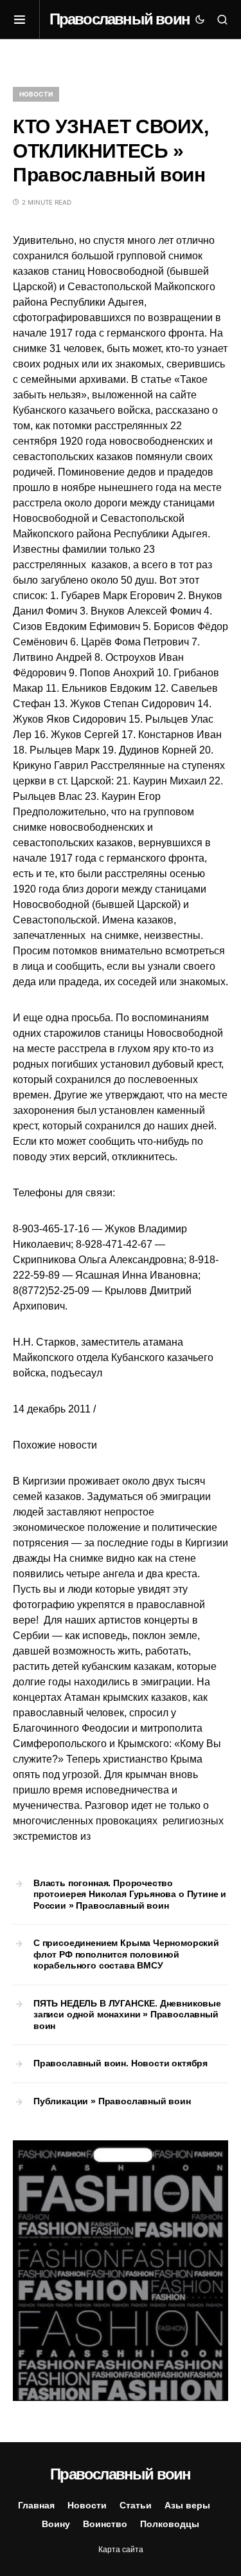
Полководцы (170, 2524)
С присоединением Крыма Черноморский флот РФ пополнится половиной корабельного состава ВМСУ (126, 1954)
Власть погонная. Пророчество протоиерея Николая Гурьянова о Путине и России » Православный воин (130, 1894)
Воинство (105, 2524)
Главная (36, 2505)
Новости (36, 94)
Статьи (136, 2505)
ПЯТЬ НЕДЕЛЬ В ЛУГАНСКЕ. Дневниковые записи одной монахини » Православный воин (127, 2015)
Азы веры (187, 2505)
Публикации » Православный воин (112, 2101)
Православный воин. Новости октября (121, 2063)
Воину (56, 2524)
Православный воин (120, 19)
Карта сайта (121, 2550)
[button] (26, 19)
